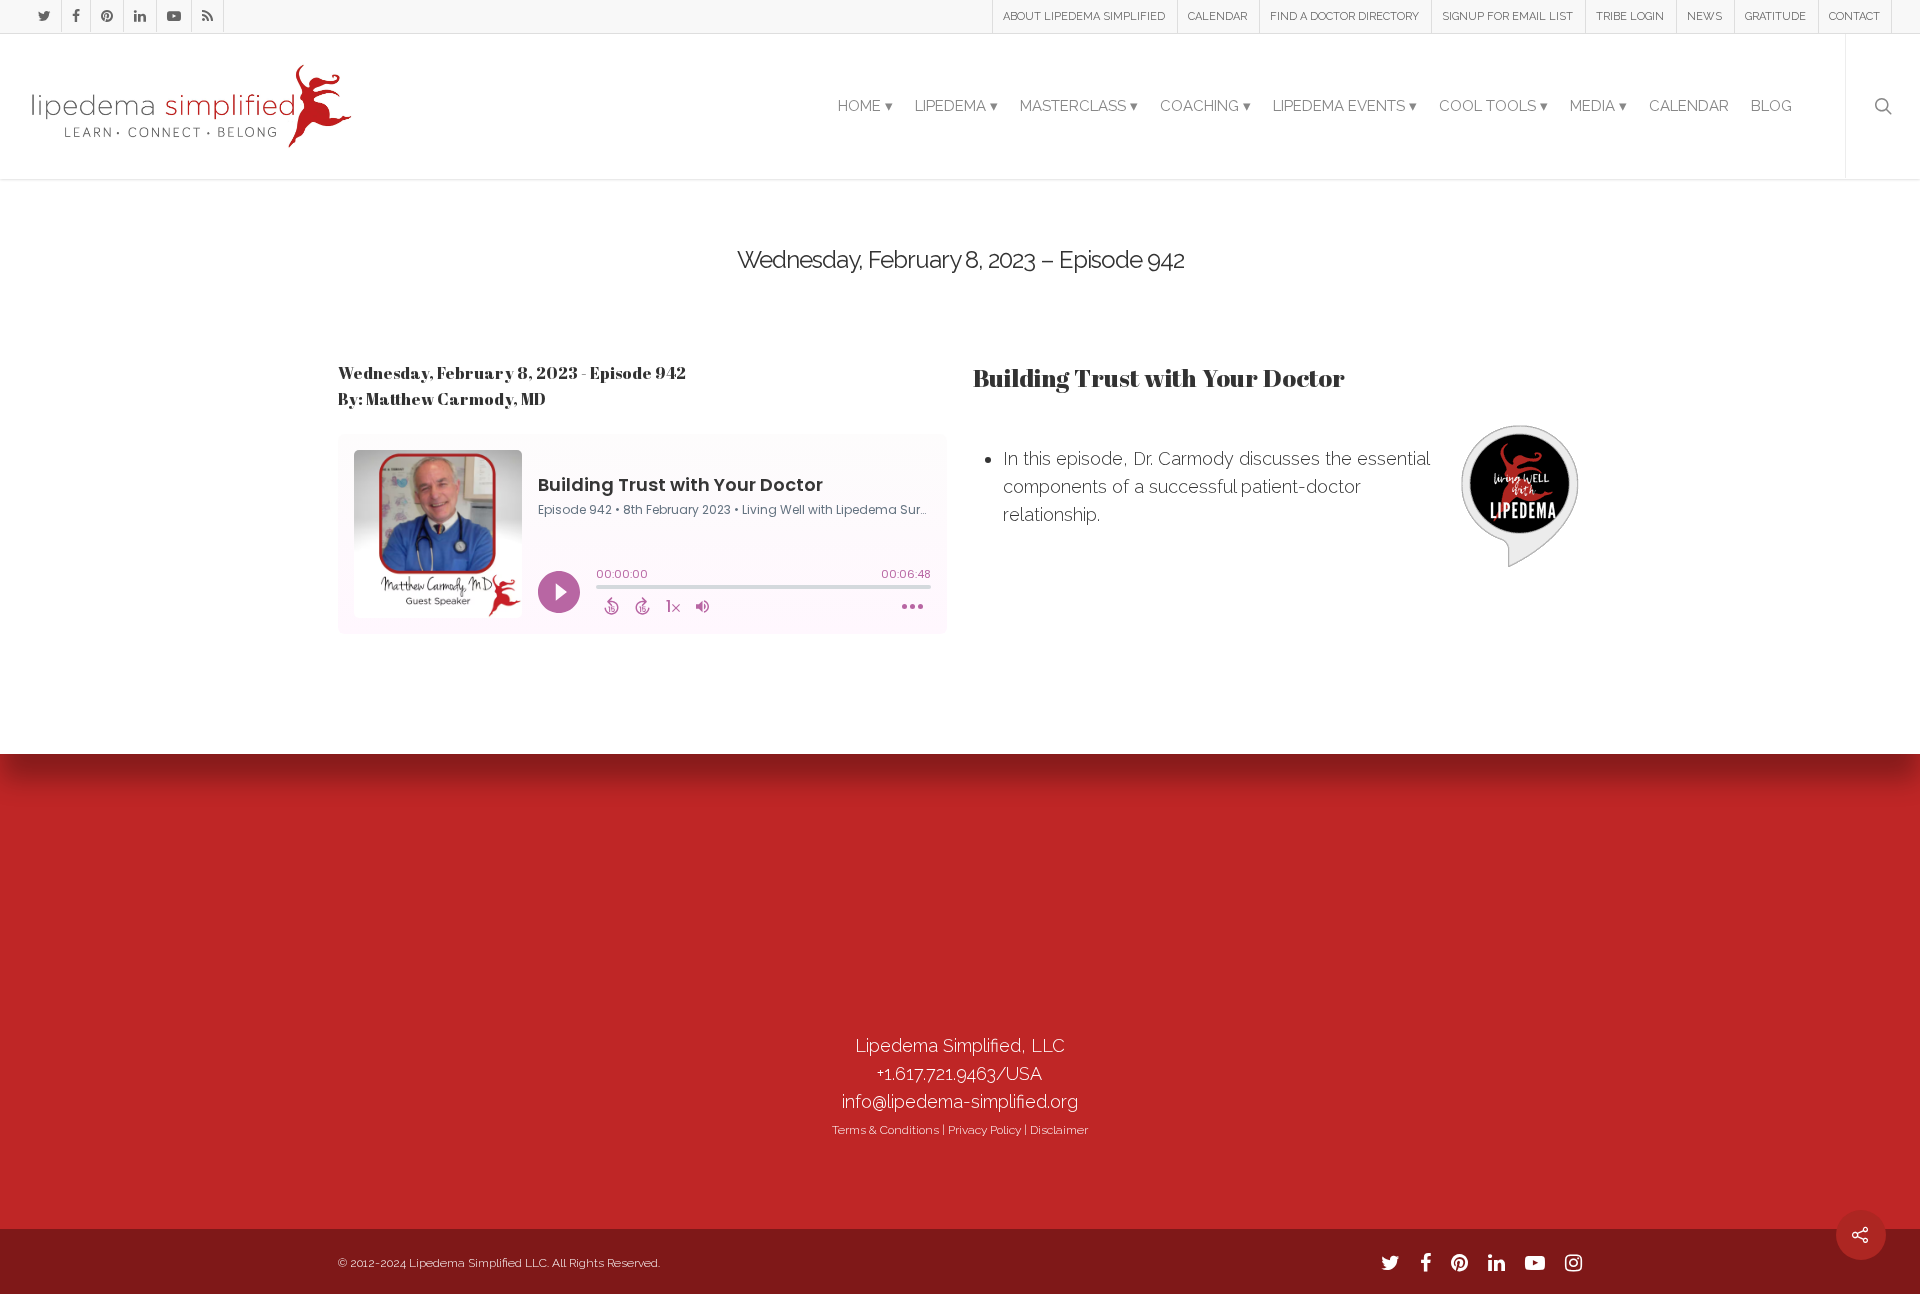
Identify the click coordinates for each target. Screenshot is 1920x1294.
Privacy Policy (984, 1130)
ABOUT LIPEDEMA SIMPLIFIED (1084, 16)
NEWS (1704, 16)
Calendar (1689, 106)
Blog (1771, 106)
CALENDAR (1217, 16)
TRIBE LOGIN (1630, 16)
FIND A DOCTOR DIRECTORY (1344, 16)
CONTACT (1854, 16)
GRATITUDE (1775, 16)
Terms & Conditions (885, 1130)
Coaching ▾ (1205, 106)
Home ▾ (865, 106)
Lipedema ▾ (956, 106)
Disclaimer (1059, 1130)
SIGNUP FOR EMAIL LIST (1507, 16)
